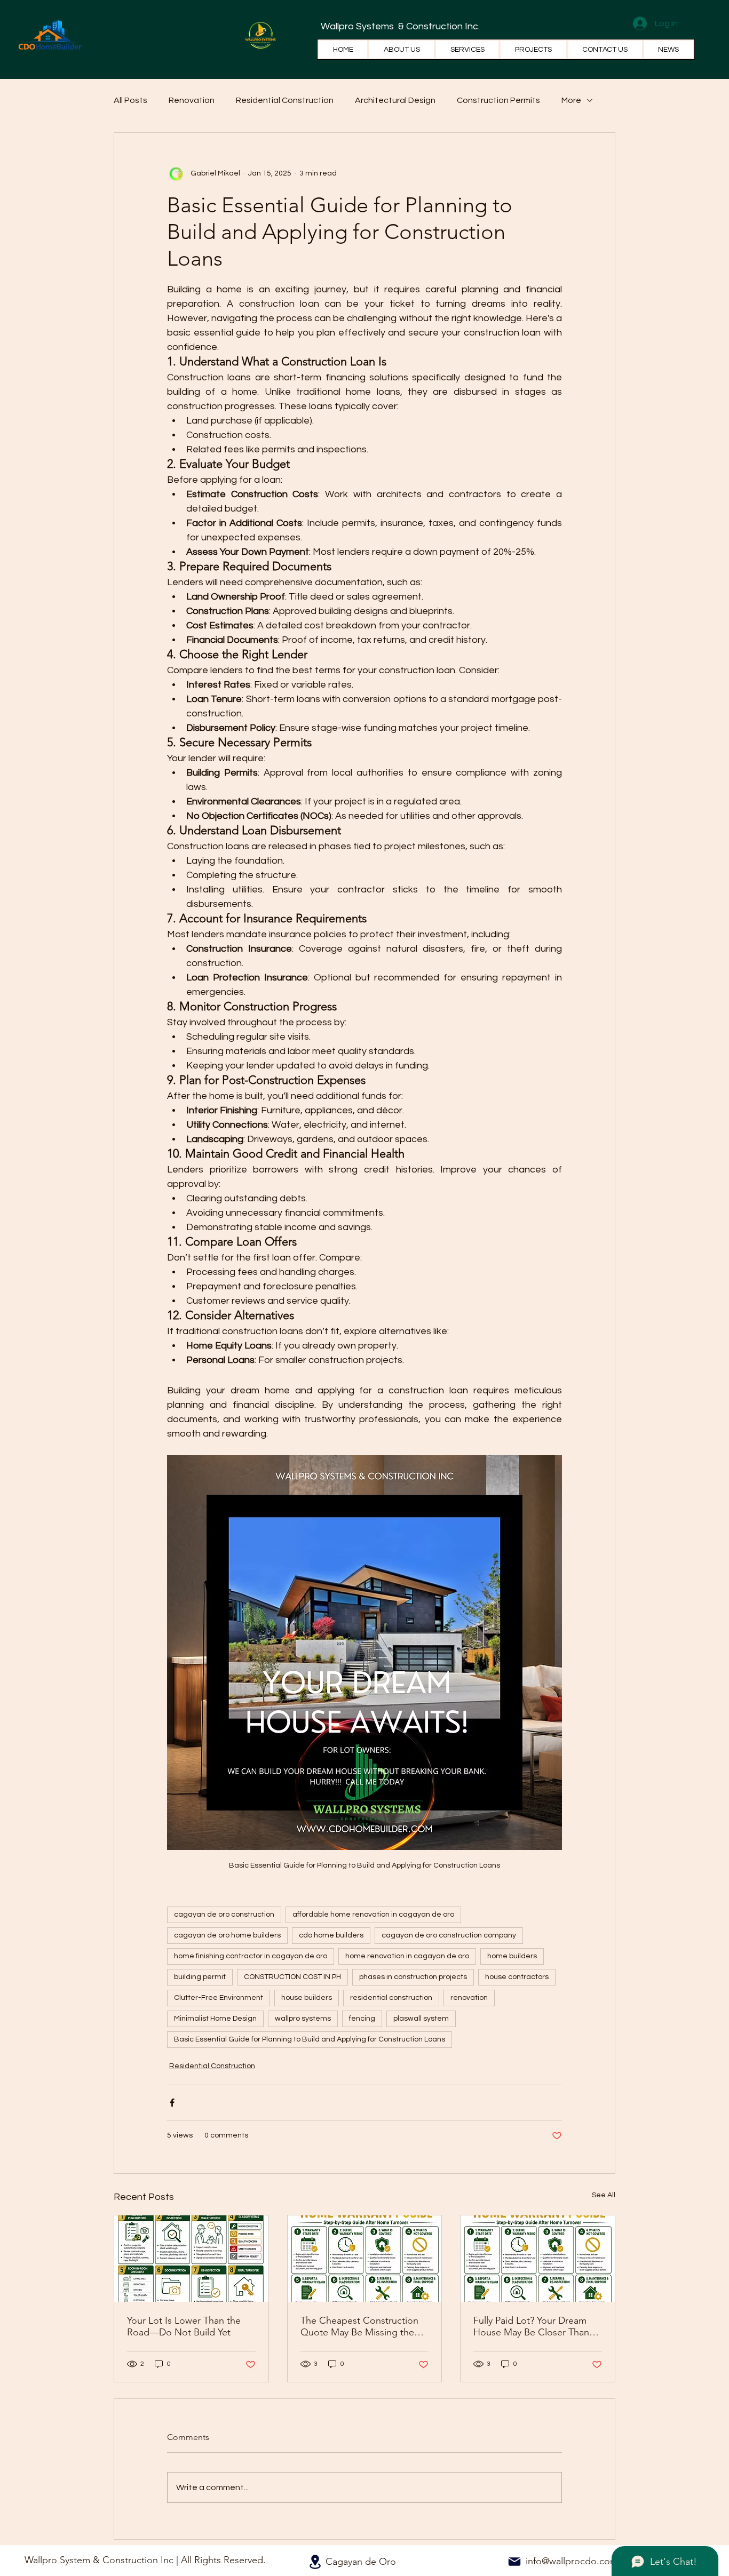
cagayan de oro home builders (227, 1935)
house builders (307, 1998)
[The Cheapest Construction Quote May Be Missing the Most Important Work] (365, 2259)
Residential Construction (285, 100)
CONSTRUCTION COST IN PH (292, 1977)
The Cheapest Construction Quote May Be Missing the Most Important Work (359, 2326)
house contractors (517, 1977)
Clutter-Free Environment (219, 1998)
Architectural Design (395, 100)
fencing (362, 2019)
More (571, 100)
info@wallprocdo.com (572, 2561)
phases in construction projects (413, 1977)
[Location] (315, 2562)
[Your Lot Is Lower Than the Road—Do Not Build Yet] (191, 2259)
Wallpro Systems (358, 26)
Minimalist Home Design (215, 2019)
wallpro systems (303, 2019)
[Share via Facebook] (172, 2103)
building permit (200, 1977)
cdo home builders (331, 1935)
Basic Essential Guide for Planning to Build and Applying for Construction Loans (310, 2039)
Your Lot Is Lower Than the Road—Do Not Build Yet (184, 2326)
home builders (512, 1956)
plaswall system (421, 2019)
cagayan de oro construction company (449, 1935)
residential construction (391, 1998)
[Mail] (514, 2562)
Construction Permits (498, 100)
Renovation (192, 100)
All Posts (130, 100)
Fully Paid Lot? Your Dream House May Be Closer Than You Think (531, 2326)
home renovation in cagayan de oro (407, 1956)
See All (604, 2195)
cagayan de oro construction (224, 1915)
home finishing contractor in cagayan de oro (251, 1956)
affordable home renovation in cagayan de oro (373, 1915)
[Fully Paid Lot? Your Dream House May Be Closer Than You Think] (538, 2259)
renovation (469, 1998)
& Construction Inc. (438, 26)
